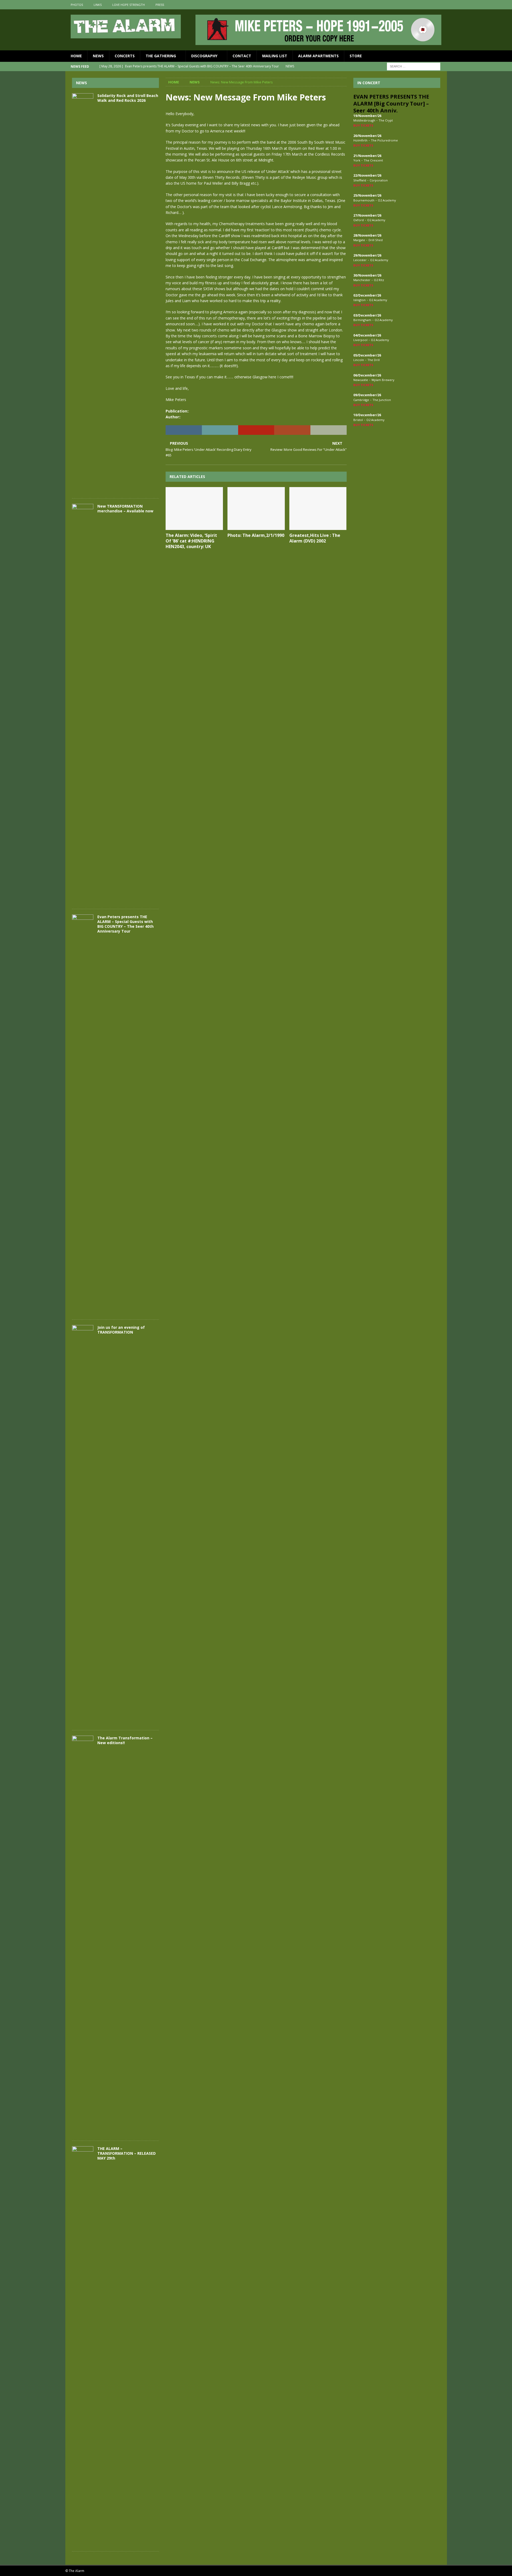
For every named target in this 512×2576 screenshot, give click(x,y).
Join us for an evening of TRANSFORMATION (121, 1330)
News (98, 56)
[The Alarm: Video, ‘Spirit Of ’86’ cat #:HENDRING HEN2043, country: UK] (194, 509)
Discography (204, 56)
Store (356, 56)
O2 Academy (387, 200)
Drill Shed (376, 240)
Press (160, 5)
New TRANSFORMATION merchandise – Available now (125, 509)
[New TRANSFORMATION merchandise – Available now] (83, 704)
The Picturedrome (384, 140)
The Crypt (386, 120)
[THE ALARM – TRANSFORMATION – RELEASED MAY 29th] (83, 2346)
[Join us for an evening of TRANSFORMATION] (83, 1525)
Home (76, 56)
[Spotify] (442, 5)
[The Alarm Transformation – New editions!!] (83, 1935)
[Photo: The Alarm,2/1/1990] (256, 509)
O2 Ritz (379, 280)
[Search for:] (414, 66)
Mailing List (275, 56)
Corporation (379, 180)
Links (98, 5)
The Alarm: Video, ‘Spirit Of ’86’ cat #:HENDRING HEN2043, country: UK (191, 541)
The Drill (374, 360)
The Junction (382, 400)
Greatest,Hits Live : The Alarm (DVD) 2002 (315, 538)
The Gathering (161, 56)
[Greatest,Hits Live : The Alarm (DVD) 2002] (318, 509)
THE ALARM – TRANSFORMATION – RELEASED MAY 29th (127, 2153)
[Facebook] (421, 5)
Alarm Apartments (318, 56)
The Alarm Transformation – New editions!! (125, 1740)
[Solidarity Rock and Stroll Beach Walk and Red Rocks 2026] (83, 293)
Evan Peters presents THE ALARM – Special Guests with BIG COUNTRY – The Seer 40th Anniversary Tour (125, 924)
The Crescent (373, 160)
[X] (432, 5)
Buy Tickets (363, 125)
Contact (242, 56)
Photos (77, 5)
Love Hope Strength (129, 5)
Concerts (125, 56)
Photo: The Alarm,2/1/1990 (256, 535)
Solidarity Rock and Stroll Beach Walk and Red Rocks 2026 (128, 98)
